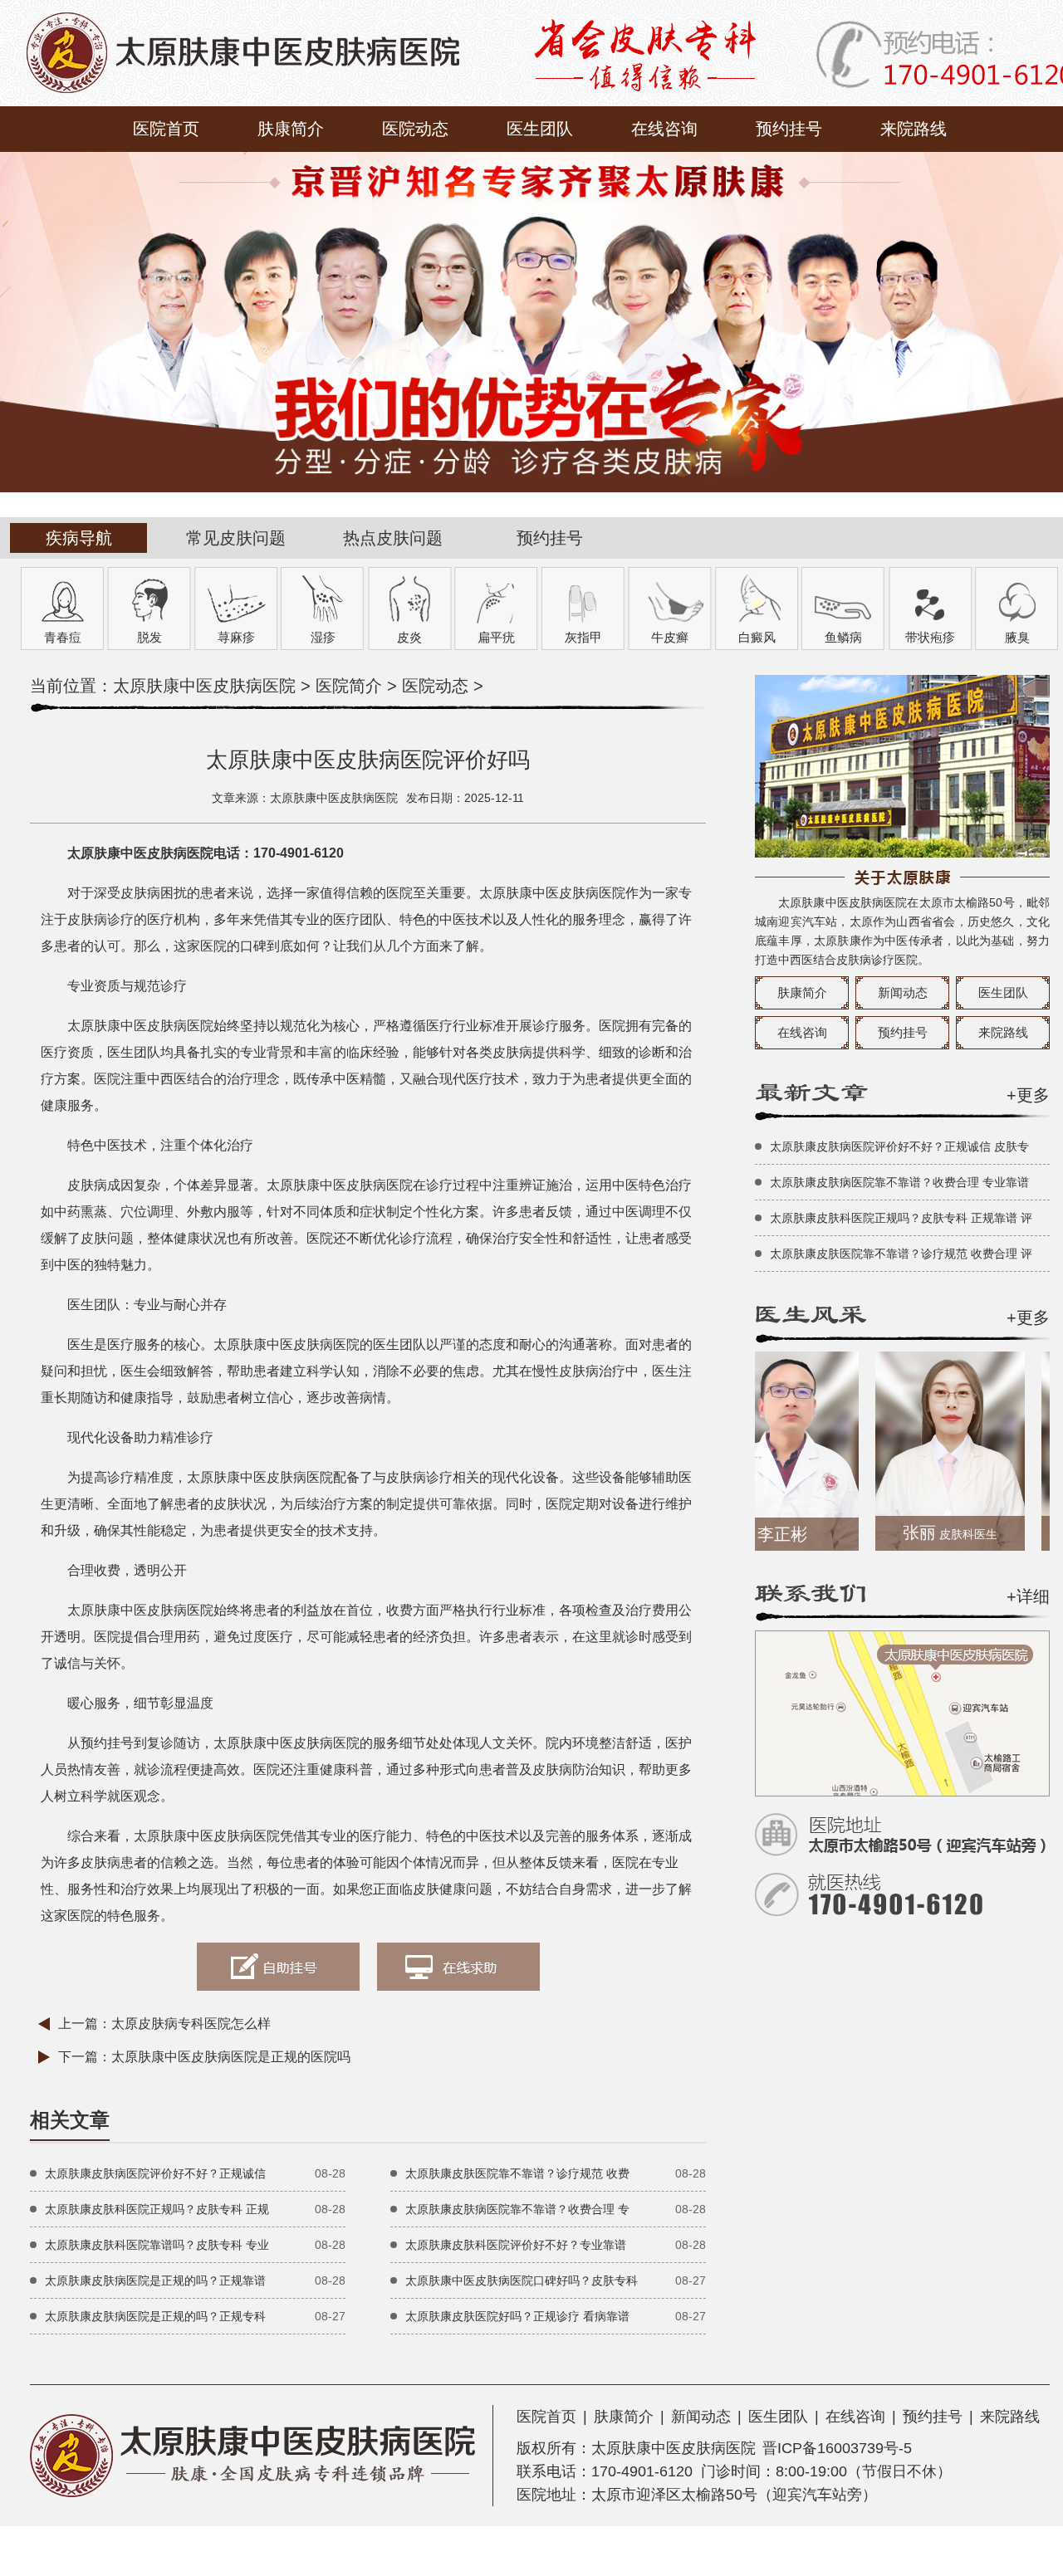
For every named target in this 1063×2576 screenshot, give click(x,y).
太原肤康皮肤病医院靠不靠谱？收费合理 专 (517, 2209)
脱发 (149, 637)
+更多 (1028, 1095)
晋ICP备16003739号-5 (837, 2448)
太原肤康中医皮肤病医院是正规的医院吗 (231, 2057)
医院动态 (415, 129)
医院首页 (166, 129)
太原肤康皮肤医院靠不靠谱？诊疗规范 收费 (517, 2173)
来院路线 (914, 129)
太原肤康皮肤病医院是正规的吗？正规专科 (155, 2316)
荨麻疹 (236, 637)
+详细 (1028, 1596)
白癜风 (757, 637)
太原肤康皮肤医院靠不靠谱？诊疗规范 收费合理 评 (901, 1254)
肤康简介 (291, 129)
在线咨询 (664, 129)
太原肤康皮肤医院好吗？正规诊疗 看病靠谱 (517, 2316)
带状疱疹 (930, 637)
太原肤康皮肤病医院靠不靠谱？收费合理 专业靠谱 (899, 1182)
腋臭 (1017, 637)
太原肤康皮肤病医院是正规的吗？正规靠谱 (155, 2280)
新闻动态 (903, 992)
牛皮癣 (670, 637)
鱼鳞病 (843, 637)
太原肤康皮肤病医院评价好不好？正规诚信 (155, 2173)
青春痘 (63, 637)
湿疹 (323, 637)
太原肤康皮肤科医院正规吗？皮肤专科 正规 (157, 2209)
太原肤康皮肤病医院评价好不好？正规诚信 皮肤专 (899, 1146)
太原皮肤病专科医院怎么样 (191, 2024)
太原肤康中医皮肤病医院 (204, 686)
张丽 (913, 1532)
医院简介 (349, 686)
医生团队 (540, 129)
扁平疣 (496, 637)
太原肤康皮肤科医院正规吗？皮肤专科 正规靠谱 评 (901, 1218)
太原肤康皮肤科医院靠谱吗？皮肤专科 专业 (157, 2245)
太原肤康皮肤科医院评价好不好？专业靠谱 (516, 2245)
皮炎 (409, 637)
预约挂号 (789, 129)
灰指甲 (583, 637)
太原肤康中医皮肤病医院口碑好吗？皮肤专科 (522, 2280)
